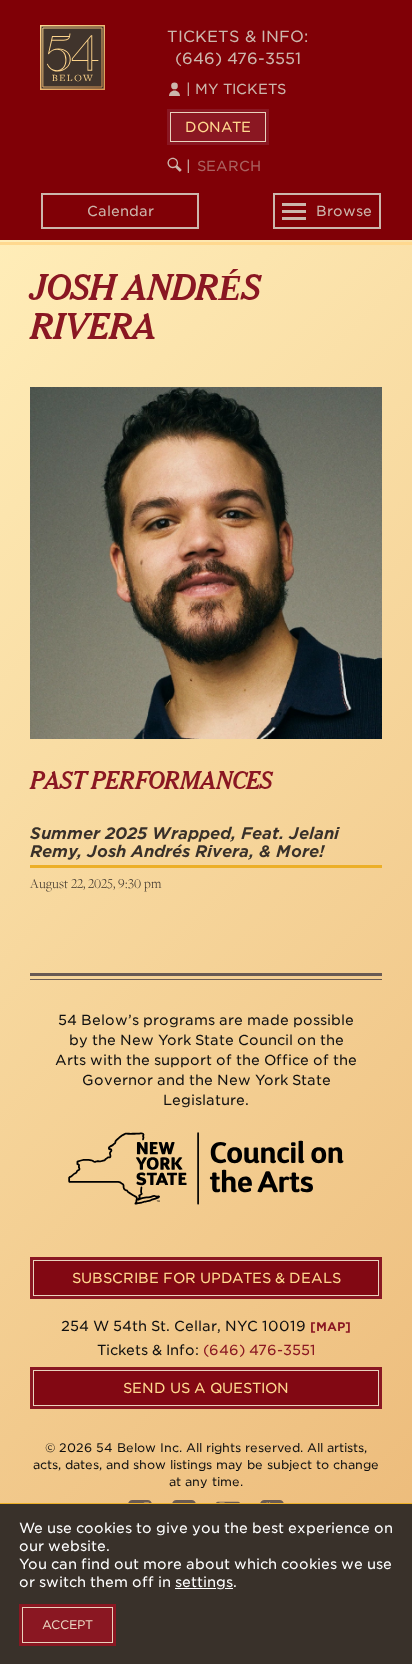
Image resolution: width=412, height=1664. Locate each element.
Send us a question (206, 1388)
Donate (218, 127)
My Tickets (236, 89)
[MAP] (330, 1326)
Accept (67, 1624)
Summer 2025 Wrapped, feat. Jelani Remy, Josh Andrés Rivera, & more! (184, 842)
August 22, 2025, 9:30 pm (95, 883)
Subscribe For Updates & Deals (206, 1278)
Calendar (120, 211)
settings (204, 1582)
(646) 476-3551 (238, 58)
